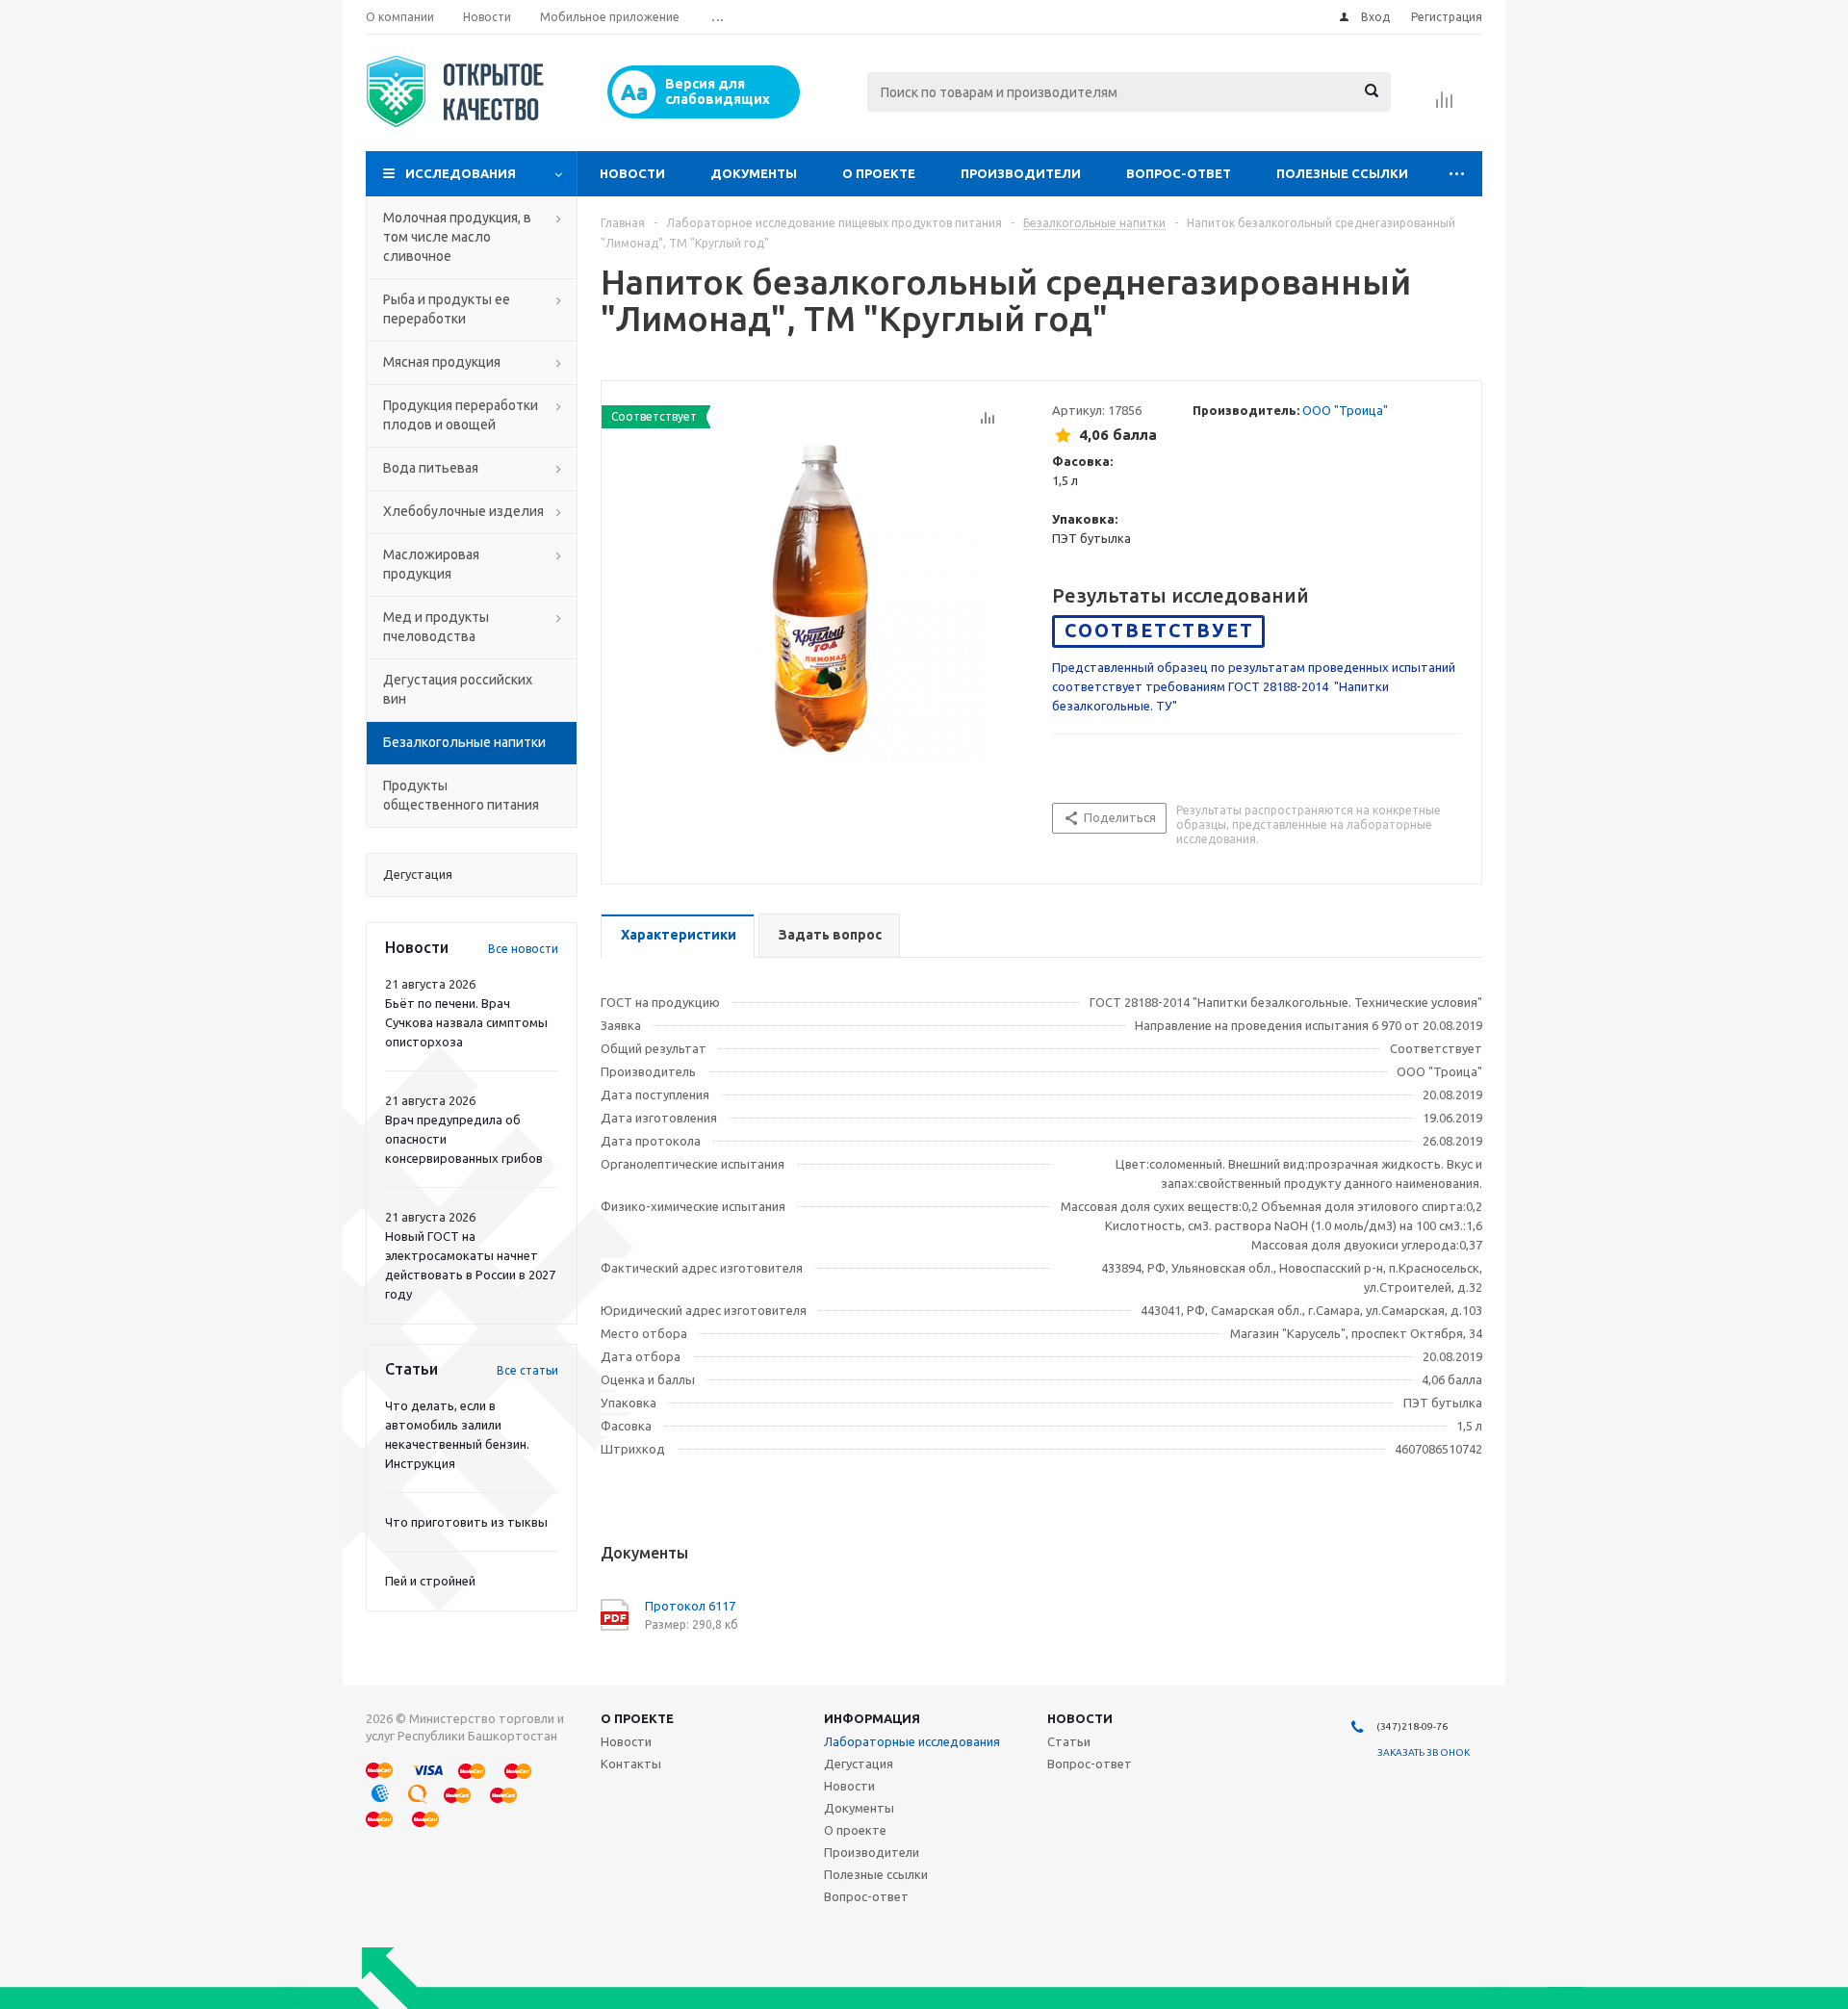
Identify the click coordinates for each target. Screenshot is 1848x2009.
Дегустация (859, 1764)
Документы (754, 173)
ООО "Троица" (1345, 410)
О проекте (879, 173)
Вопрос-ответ (1179, 173)
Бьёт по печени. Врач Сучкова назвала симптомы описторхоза (466, 1022)
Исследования (461, 173)
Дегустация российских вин (458, 689)
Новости (632, 173)
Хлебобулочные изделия (463, 511)
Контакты (631, 1764)
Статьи (1069, 1741)
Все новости (523, 949)
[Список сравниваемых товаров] (1445, 106)
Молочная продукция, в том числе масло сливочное (457, 237)
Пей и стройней (430, 1581)
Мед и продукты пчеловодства (436, 627)
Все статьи (527, 1370)
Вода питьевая (431, 468)
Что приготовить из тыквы (466, 1522)
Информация (872, 1718)
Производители (1021, 173)
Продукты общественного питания (461, 795)
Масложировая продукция (431, 564)
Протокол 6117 (690, 1606)
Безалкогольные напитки (464, 742)
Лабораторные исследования (912, 1741)
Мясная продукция (442, 362)
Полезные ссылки (1342, 173)
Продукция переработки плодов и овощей (461, 415)
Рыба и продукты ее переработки (447, 309)
